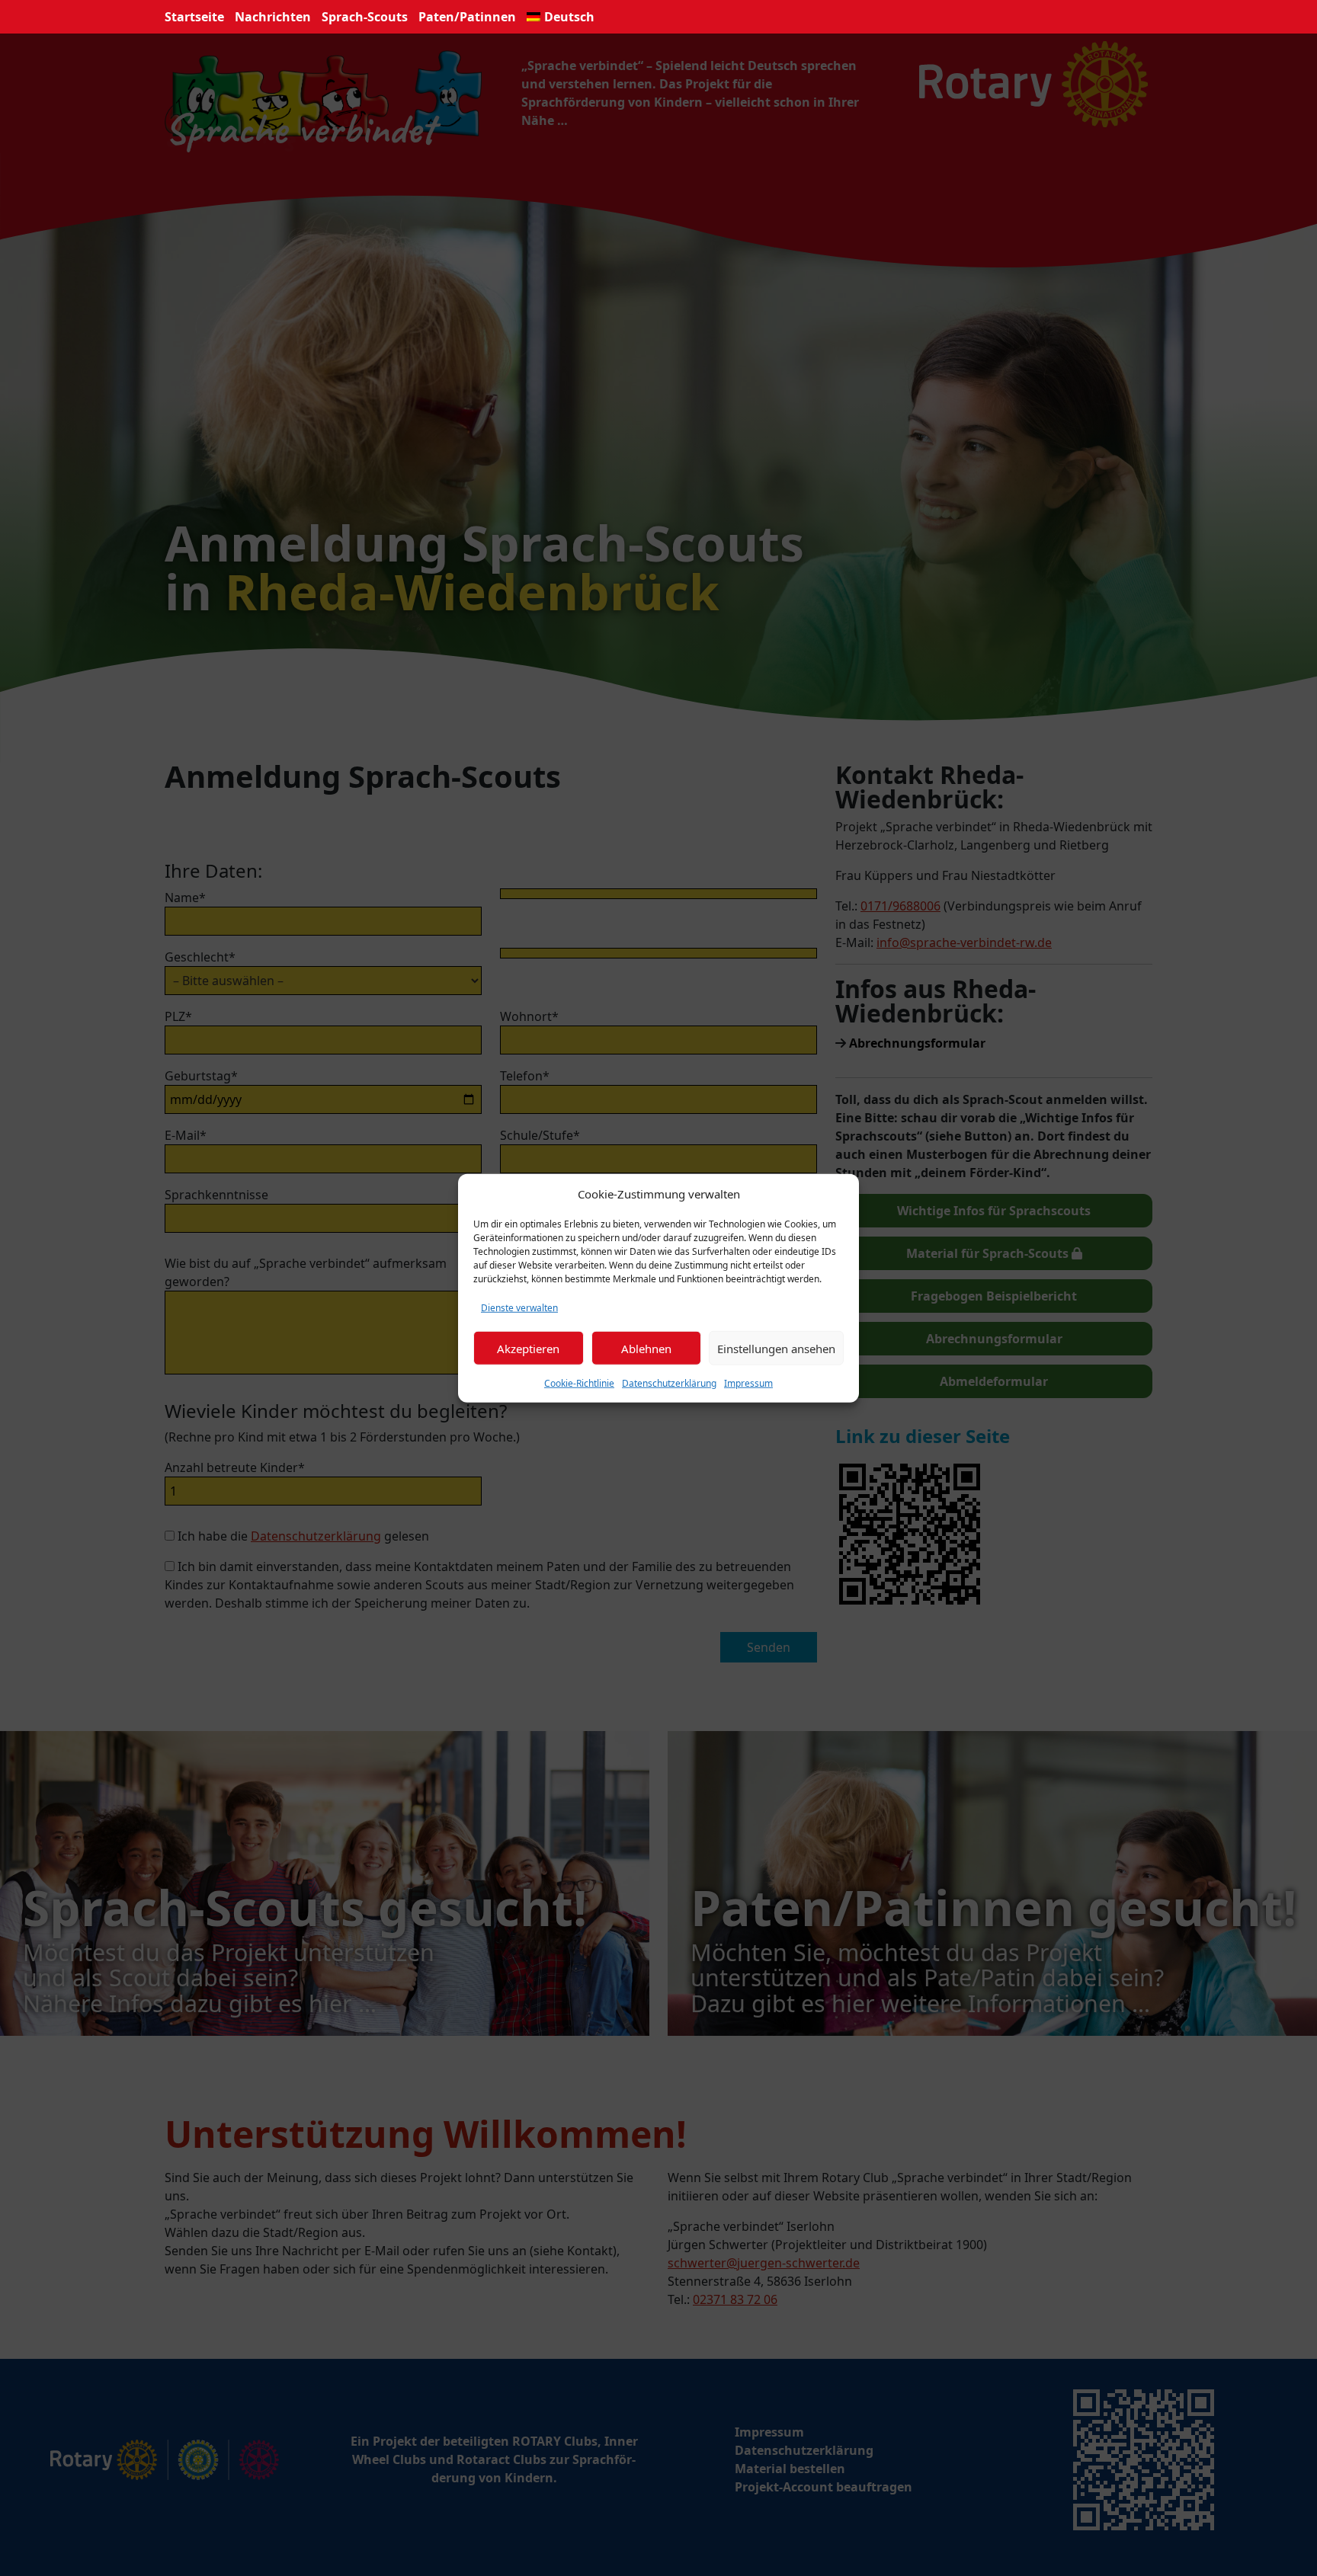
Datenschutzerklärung (669, 1383)
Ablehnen (646, 1348)
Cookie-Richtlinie (579, 1383)
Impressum (748, 1383)
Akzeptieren (528, 1348)
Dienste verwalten (519, 1308)
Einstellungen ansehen (776, 1348)
